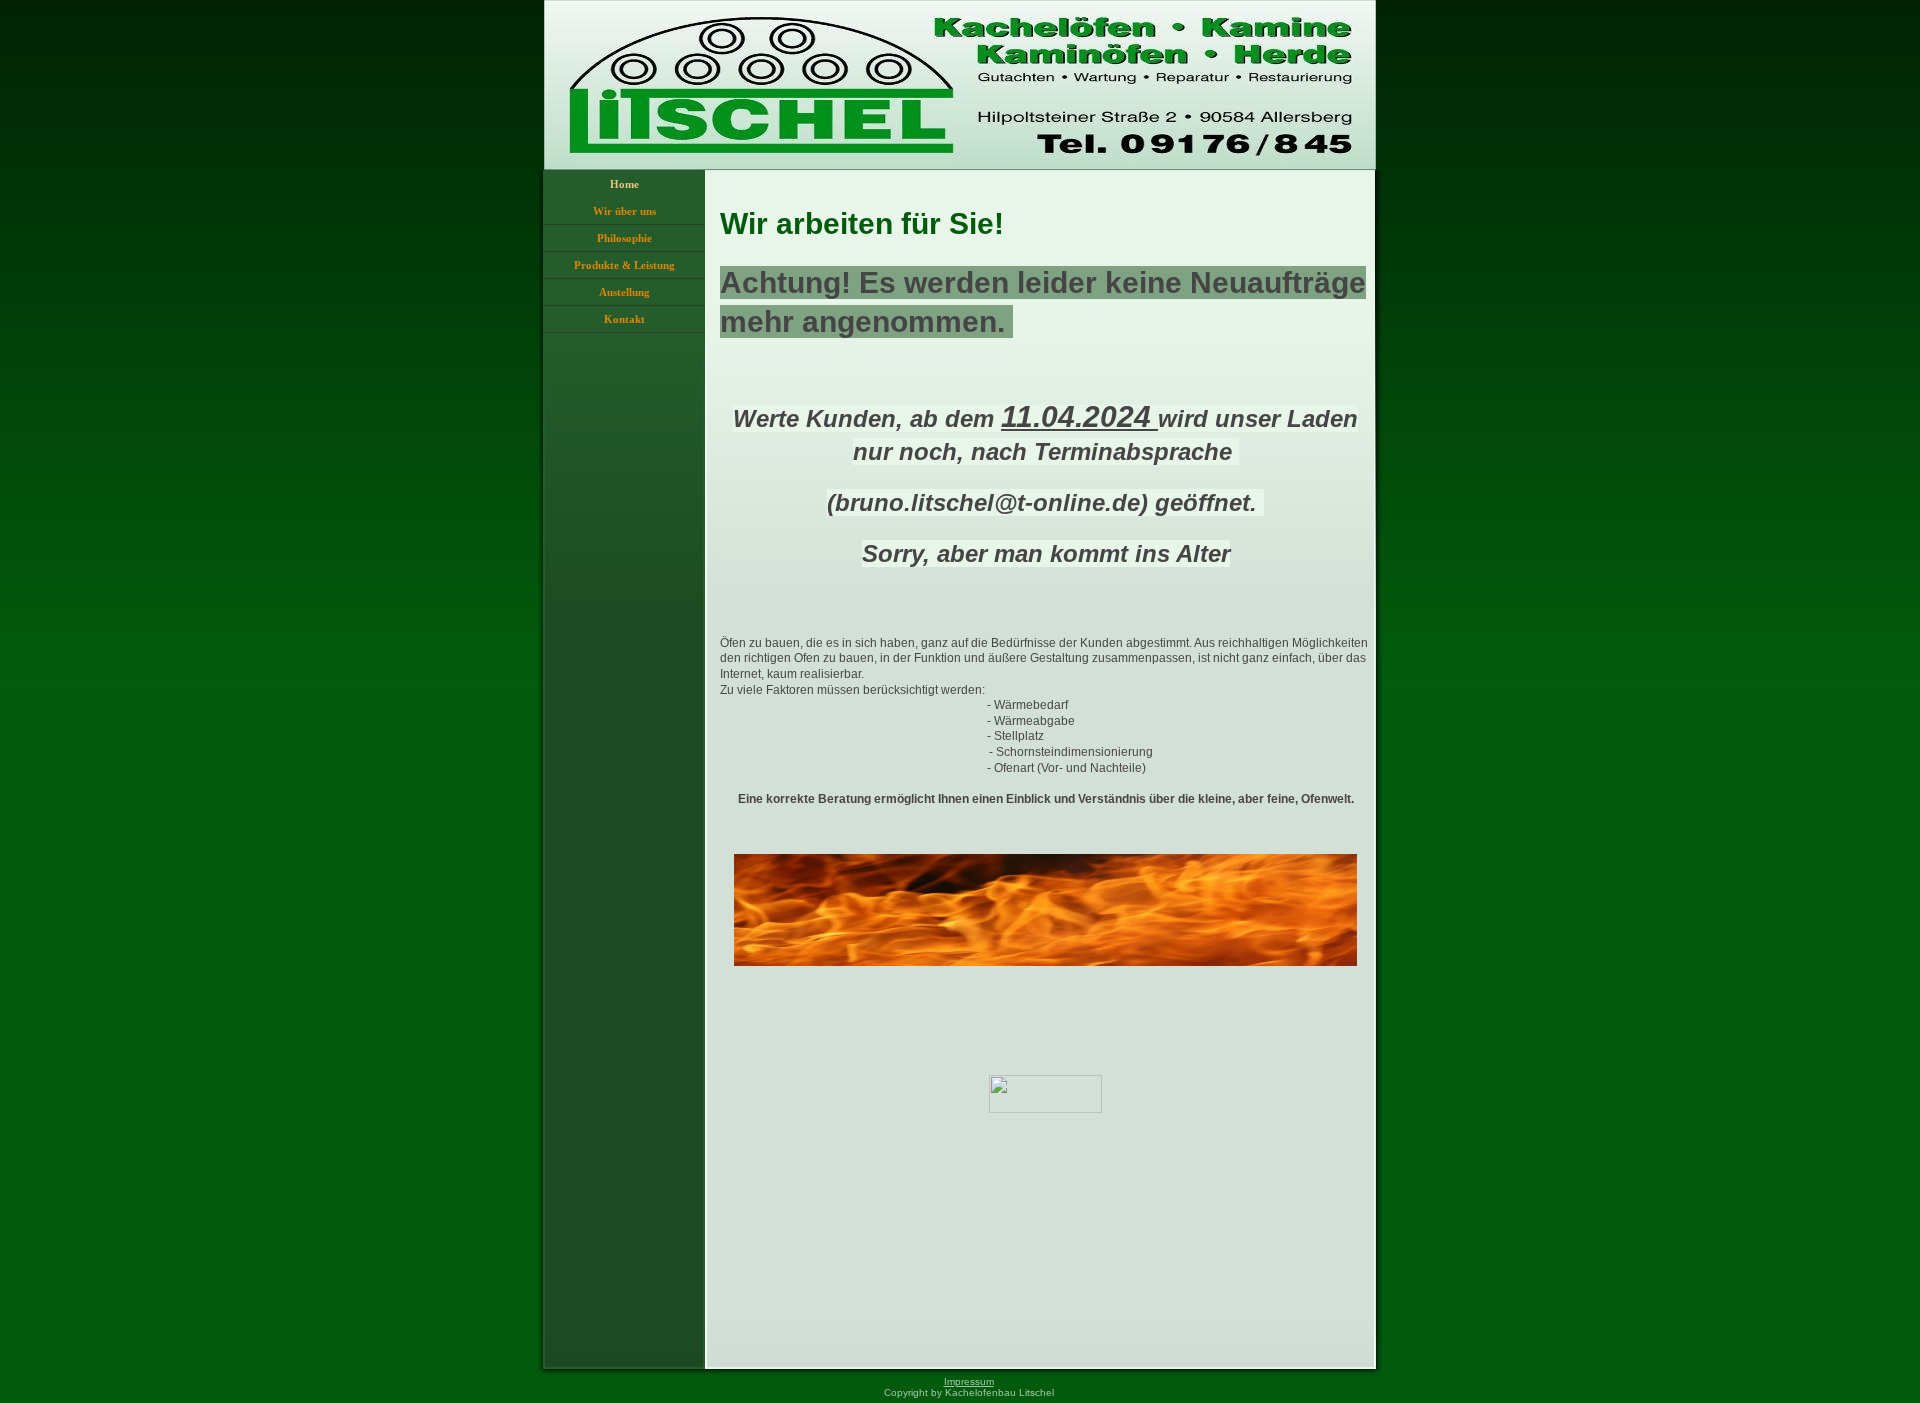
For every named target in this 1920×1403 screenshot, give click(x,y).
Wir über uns (624, 211)
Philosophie (624, 238)
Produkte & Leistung (624, 265)
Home (624, 184)
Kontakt (624, 319)
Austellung (624, 292)
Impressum (969, 1381)
